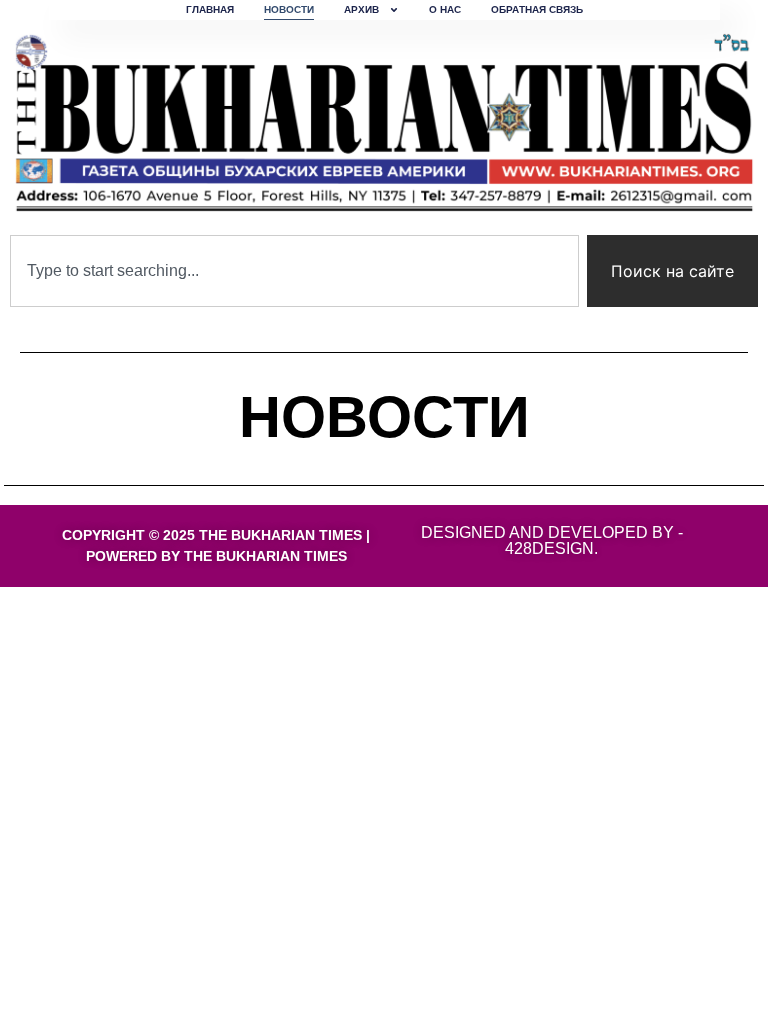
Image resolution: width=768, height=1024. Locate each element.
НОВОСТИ (289, 9)
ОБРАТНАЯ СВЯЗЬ (537, 9)
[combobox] (294, 271)
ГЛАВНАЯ (210, 9)
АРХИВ (361, 9)
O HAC (445, 9)
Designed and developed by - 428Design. (552, 540)
